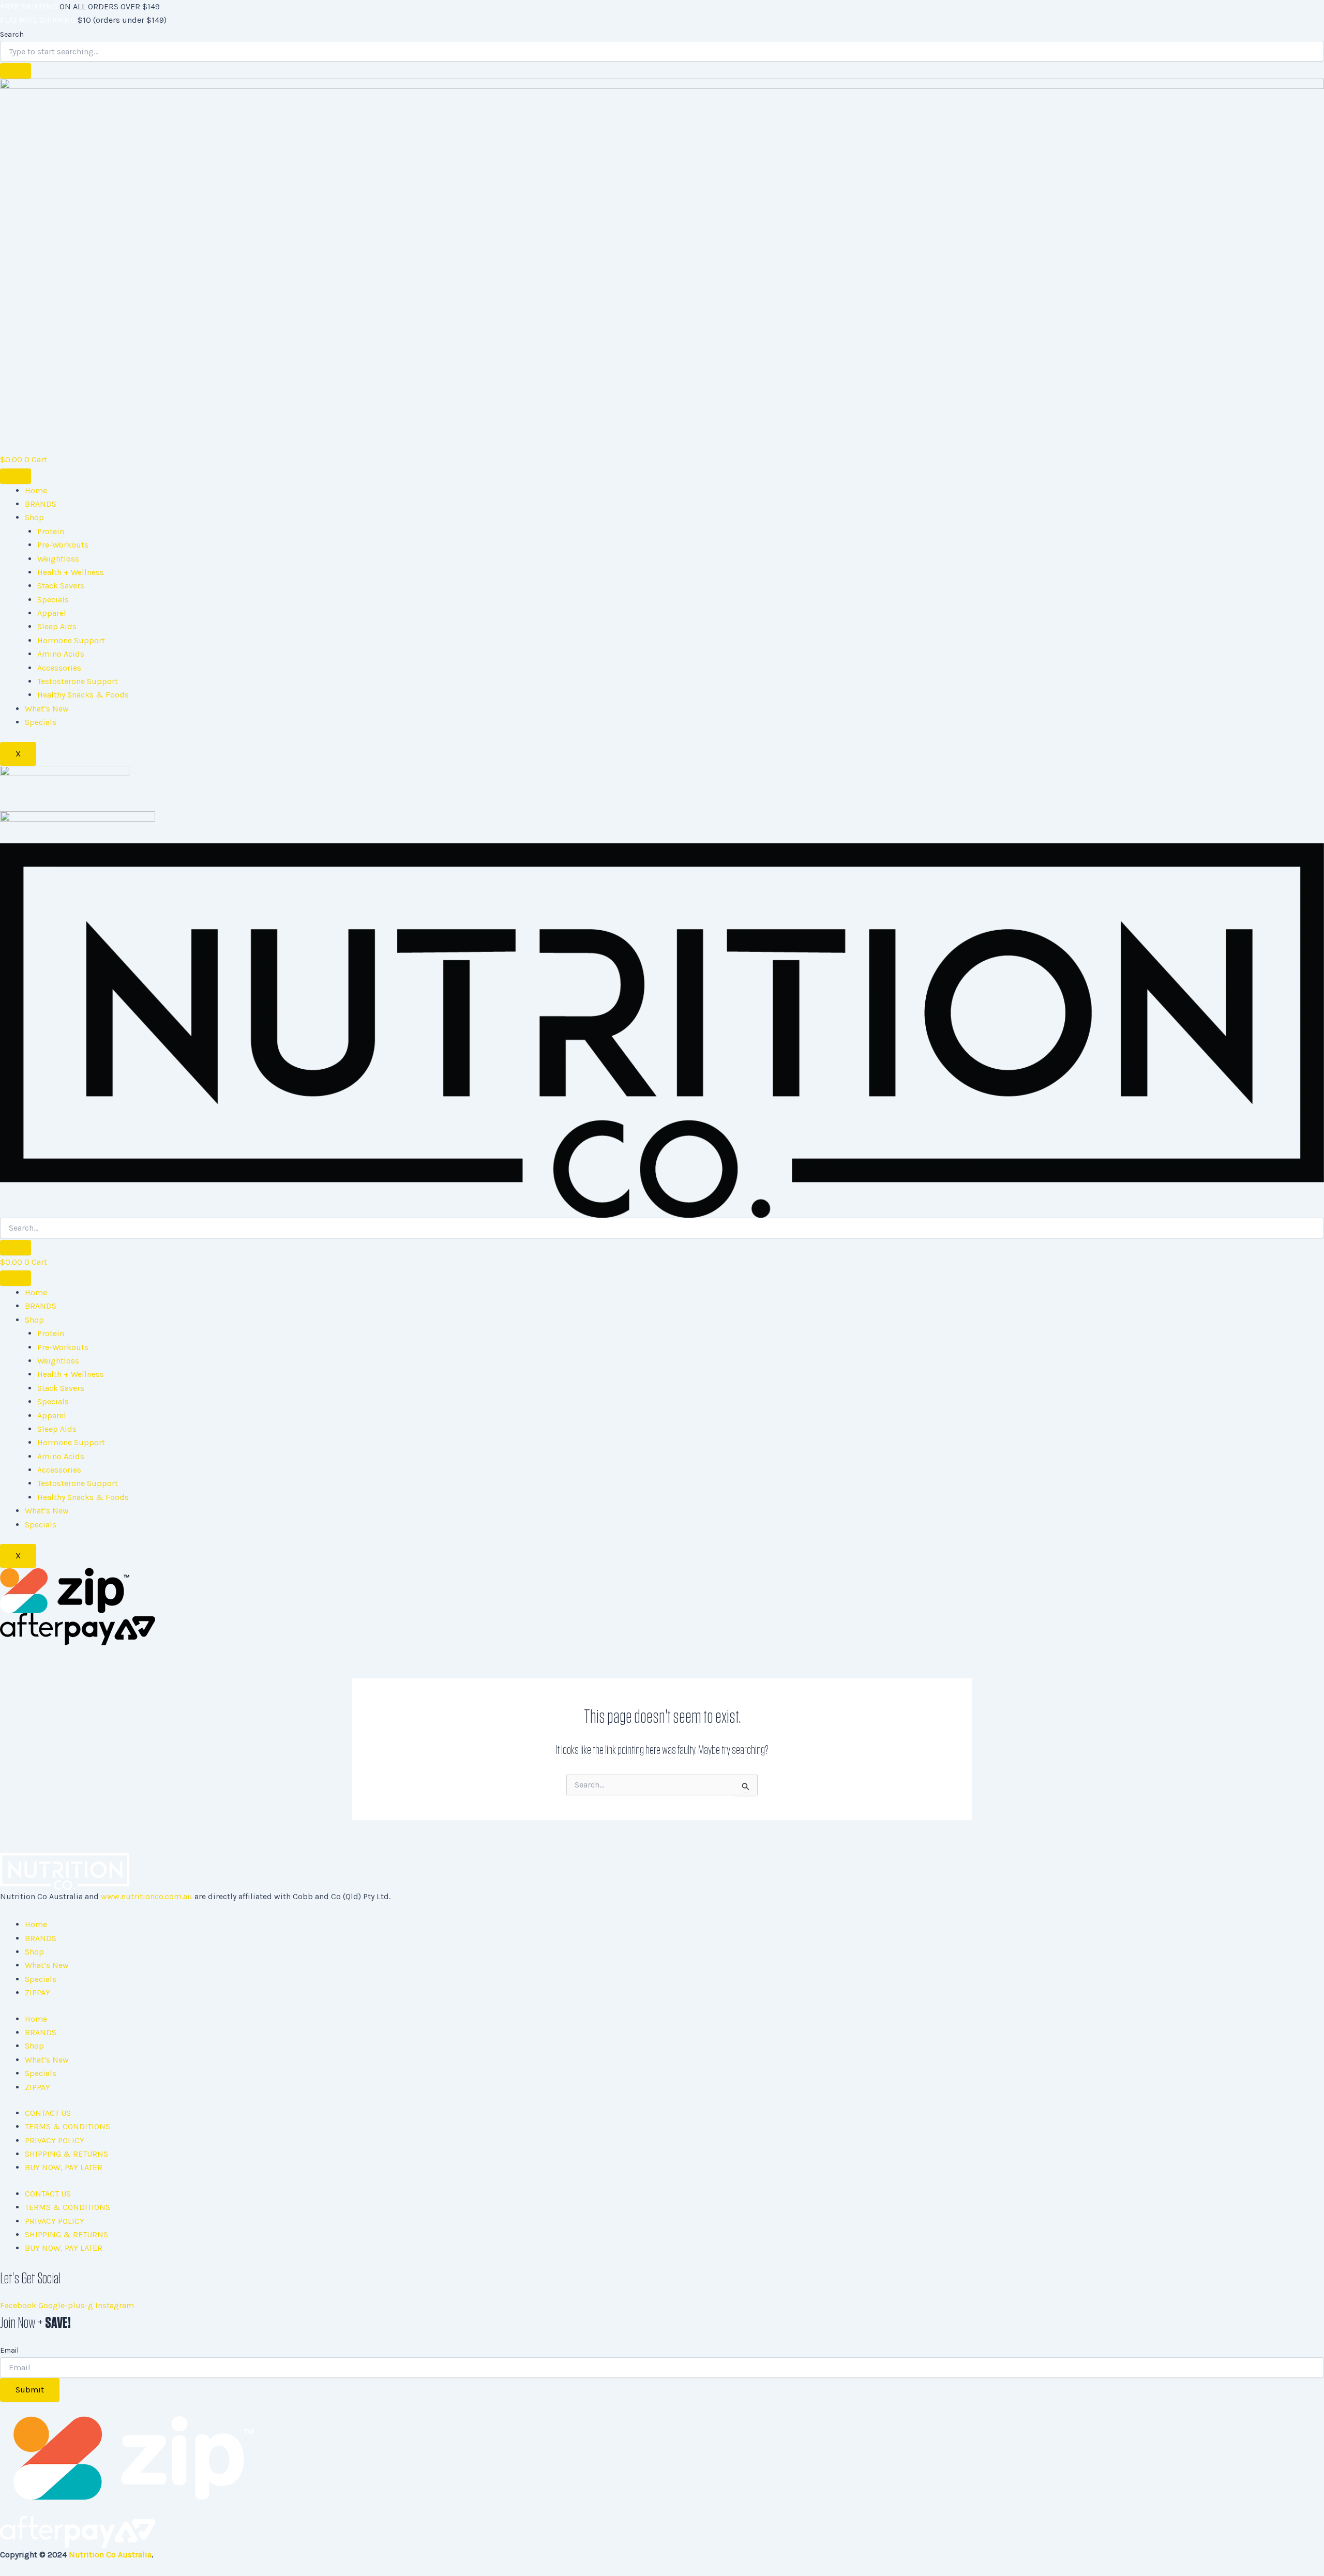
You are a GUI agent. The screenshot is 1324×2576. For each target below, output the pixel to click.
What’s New (47, 709)
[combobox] (662, 51)
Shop (34, 517)
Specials (53, 600)
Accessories (59, 668)
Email (9, 2350)
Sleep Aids (57, 626)
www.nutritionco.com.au (147, 1896)
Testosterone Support (78, 681)
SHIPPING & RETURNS (66, 2154)
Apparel (52, 613)
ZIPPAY (37, 1992)
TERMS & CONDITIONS (67, 2126)
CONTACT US (48, 2113)
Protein (51, 531)
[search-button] (16, 1248)
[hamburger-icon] (16, 476)
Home (36, 490)
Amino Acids (61, 654)
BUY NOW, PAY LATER (64, 2167)
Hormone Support (71, 640)
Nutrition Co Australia (110, 2555)
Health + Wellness (71, 572)
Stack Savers (61, 586)
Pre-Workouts (63, 545)
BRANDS (41, 504)
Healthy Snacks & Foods (83, 695)
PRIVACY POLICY (55, 2140)
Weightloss (58, 559)
